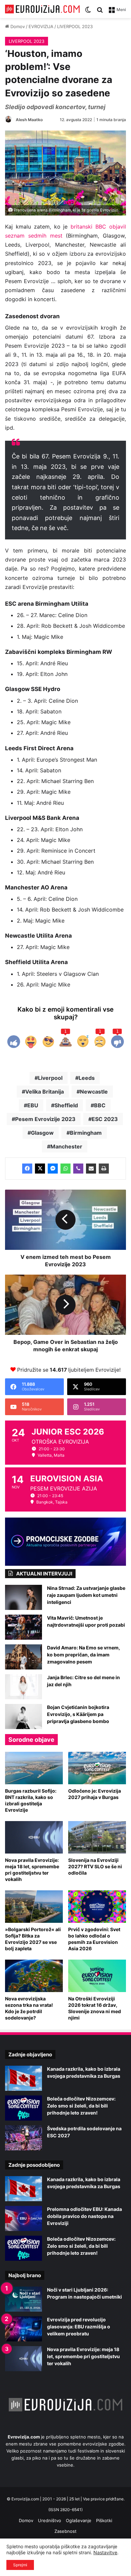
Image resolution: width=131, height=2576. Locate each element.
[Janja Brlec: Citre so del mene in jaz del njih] (24, 1687)
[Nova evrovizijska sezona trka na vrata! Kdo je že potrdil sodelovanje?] (34, 1976)
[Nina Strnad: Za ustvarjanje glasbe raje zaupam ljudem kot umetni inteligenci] (24, 1597)
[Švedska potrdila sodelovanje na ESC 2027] (24, 2138)
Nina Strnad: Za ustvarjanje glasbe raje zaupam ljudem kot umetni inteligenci (86, 1595)
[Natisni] (104, 1169)
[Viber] (78, 1169)
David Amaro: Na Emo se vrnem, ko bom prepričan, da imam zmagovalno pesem (83, 1655)
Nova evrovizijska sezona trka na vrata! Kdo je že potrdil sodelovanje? (29, 2008)
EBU (33, 1105)
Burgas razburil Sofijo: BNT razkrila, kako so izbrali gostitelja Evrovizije (31, 1800)
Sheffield (66, 1105)
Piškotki (104, 2520)
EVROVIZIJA (41, 26)
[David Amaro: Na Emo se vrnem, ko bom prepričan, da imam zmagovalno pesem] (24, 1657)
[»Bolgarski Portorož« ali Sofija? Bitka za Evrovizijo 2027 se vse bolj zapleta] (34, 1907)
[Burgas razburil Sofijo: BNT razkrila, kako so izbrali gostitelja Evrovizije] (34, 1768)
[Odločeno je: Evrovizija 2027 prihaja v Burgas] (97, 1768)
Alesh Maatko (29, 120)
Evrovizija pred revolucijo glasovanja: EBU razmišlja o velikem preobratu (79, 2327)
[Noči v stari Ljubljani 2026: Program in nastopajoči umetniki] (24, 2299)
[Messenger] (53, 1169)
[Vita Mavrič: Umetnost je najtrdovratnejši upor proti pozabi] (24, 1627)
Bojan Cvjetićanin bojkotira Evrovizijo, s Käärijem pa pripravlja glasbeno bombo (78, 1714)
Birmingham (86, 1133)
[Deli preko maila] (91, 1169)
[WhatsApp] (65, 1169)
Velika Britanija (45, 1092)
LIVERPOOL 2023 (75, 26)
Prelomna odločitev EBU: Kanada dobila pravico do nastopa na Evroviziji (84, 2216)
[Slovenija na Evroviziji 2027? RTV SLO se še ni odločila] (97, 1837)
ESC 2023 (105, 1119)
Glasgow (42, 1133)
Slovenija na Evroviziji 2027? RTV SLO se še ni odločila (95, 1866)
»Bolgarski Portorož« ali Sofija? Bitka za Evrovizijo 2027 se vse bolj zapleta (33, 1939)
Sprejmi (20, 2565)
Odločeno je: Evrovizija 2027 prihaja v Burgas (95, 1794)
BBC (100, 1105)
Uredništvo (50, 2520)
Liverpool (50, 1078)
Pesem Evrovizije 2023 (45, 1119)
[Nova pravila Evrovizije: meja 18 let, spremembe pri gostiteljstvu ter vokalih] (34, 1837)
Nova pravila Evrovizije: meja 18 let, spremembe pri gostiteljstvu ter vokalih (32, 1870)
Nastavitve (105, 2552)
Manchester (66, 1146)
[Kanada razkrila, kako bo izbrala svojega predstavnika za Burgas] (24, 2078)
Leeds (87, 1078)
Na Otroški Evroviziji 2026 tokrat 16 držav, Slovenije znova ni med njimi (95, 2008)
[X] (40, 1169)
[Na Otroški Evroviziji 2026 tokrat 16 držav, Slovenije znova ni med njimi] (97, 1976)
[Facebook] (27, 1169)
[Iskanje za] (100, 12)
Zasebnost (65, 2531)
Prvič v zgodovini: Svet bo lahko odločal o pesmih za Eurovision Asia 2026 (94, 1939)
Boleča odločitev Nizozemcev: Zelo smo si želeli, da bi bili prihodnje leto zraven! (81, 2106)
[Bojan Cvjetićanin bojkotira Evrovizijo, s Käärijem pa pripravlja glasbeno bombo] (24, 1716)
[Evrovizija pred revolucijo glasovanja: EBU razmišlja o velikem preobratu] (24, 2329)
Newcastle (94, 1092)
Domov (17, 26)
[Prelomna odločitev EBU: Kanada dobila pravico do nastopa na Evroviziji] (24, 2218)
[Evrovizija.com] (42, 9)
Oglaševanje (79, 2520)
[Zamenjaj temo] (88, 12)
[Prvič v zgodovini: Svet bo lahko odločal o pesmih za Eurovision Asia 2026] (97, 1907)
